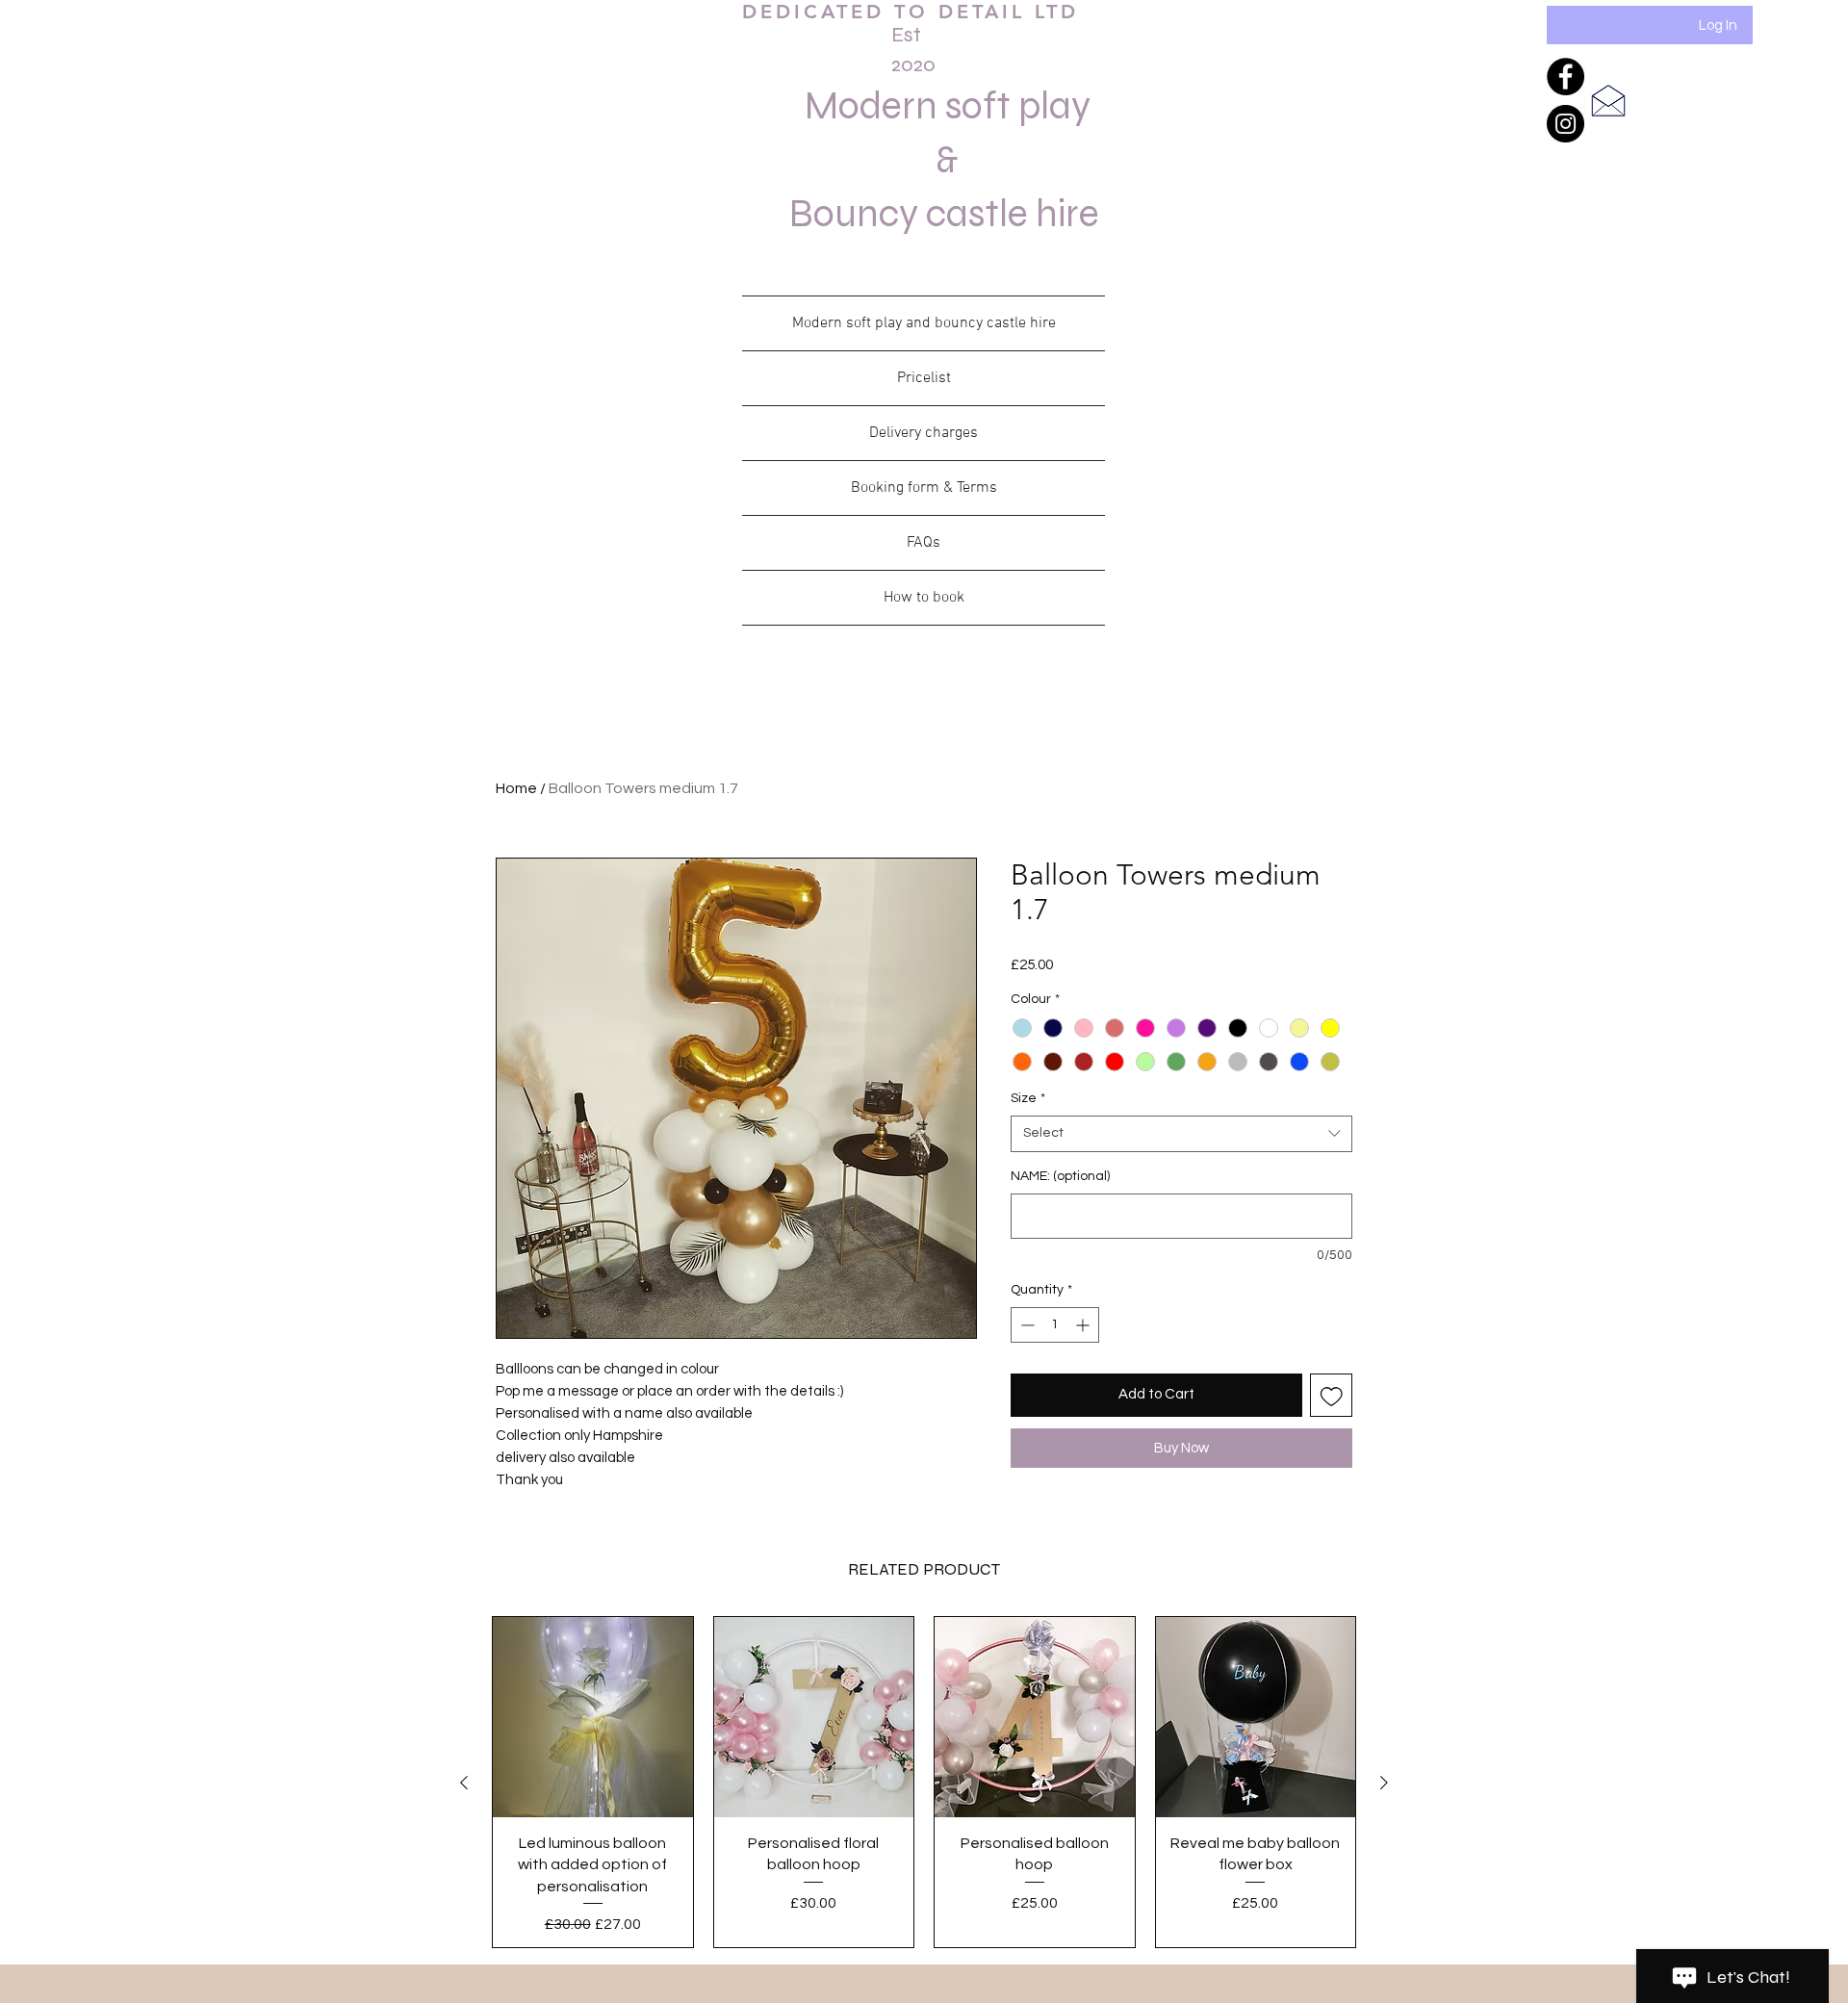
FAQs (924, 543)
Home (516, 788)
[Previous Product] (464, 1783)
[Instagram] (1566, 124)
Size (1028, 1098)
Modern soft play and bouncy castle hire (924, 323)
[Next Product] (1384, 1783)
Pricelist (924, 378)
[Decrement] (1026, 1325)
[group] (924, 1782)
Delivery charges (924, 433)
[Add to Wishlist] (1332, 1395)
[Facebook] (1566, 77)
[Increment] (1084, 1325)
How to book (924, 598)
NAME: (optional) (1060, 1176)
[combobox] (1181, 1134)
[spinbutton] (1055, 1325)
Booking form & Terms (924, 488)
